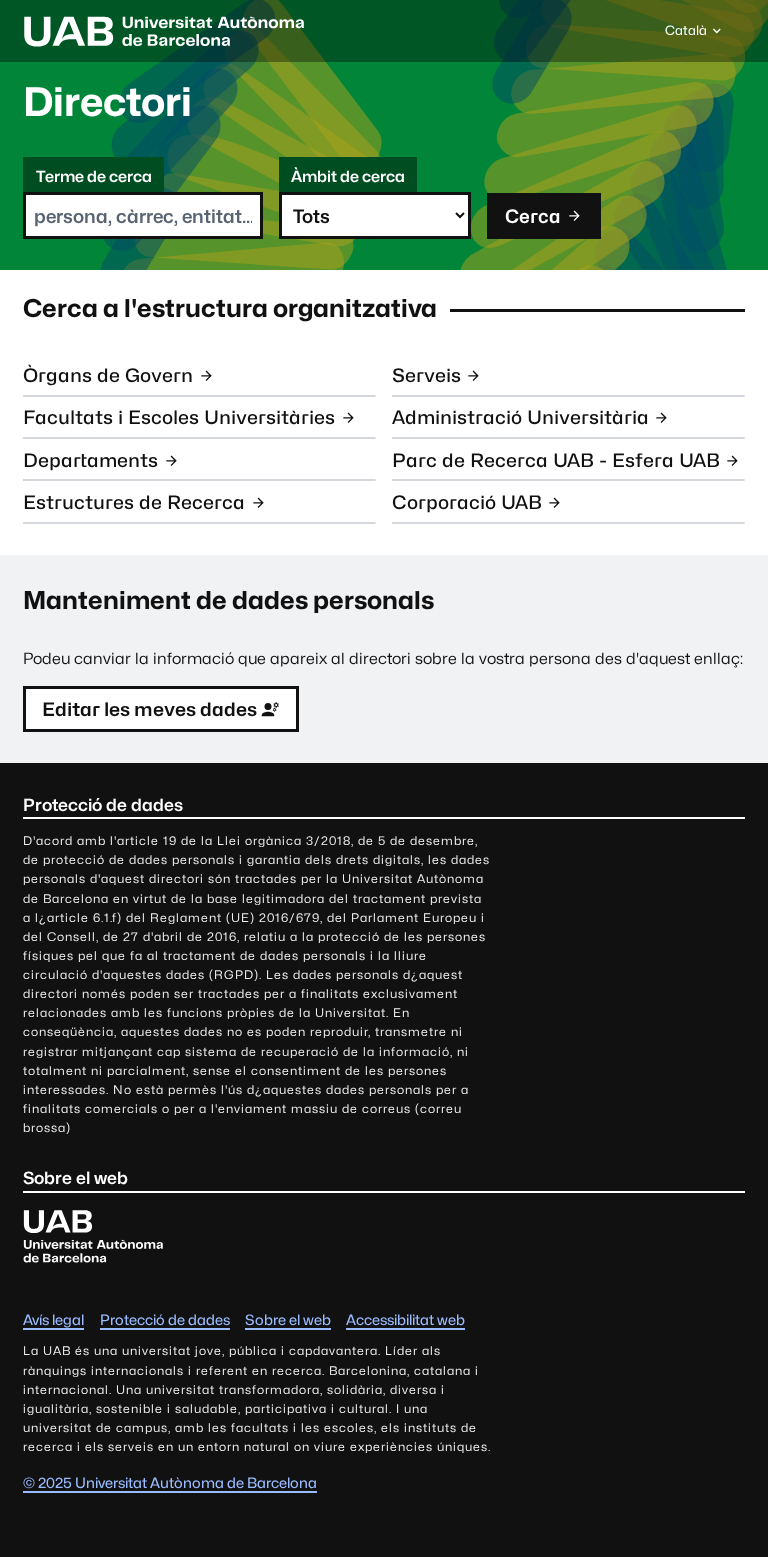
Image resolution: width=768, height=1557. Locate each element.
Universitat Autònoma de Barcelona (163, 31)
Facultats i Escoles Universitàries (179, 417)
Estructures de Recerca (134, 502)
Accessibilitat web (405, 1319)
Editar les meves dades (149, 709)
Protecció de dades (165, 1319)
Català (685, 35)
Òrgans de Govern (108, 375)
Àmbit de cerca (348, 176)
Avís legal (53, 1319)
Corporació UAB (467, 502)
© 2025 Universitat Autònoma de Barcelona (170, 1482)
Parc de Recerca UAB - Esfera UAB (556, 460)
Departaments (90, 460)
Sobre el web (288, 1319)
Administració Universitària (520, 417)
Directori (107, 101)
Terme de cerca (94, 176)
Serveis (426, 375)
